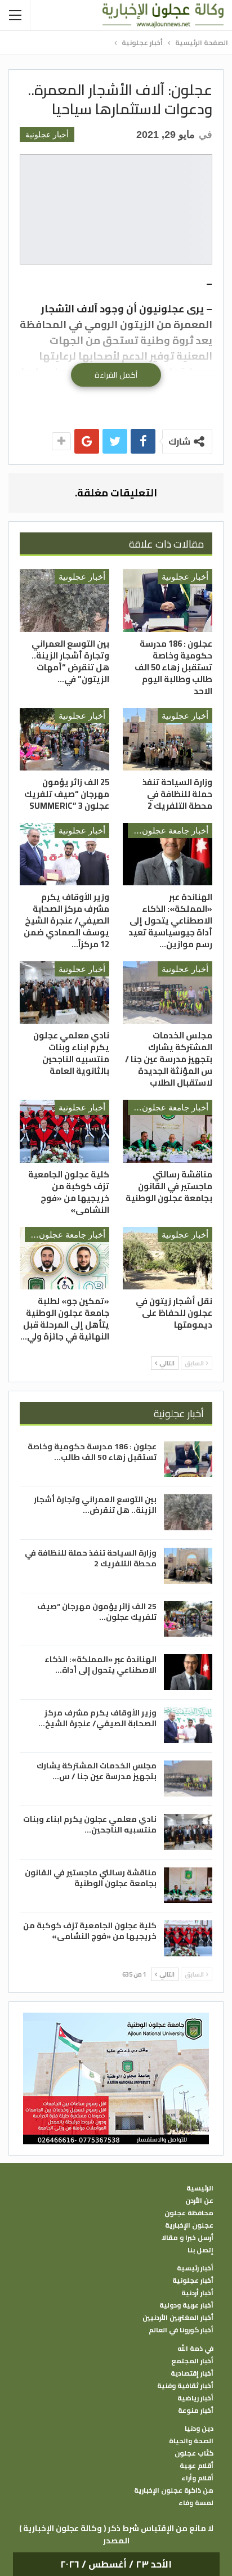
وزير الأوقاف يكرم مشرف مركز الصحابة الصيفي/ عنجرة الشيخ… (97, 1718)
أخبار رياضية (195, 2398)
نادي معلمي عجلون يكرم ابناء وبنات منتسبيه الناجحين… (90, 1824)
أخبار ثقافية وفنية (185, 2386)
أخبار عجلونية (47, 135)
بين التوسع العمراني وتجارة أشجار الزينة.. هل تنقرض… (95, 1505)
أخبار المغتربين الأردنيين (178, 2318)
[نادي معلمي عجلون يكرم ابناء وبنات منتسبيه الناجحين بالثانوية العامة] (64, 993)
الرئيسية (200, 2188)
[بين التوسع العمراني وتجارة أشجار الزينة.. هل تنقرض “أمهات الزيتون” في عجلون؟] (64, 600)
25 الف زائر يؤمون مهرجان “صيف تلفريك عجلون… (97, 1612)
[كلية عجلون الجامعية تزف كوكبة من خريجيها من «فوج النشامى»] (64, 1131)
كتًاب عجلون (194, 2453)
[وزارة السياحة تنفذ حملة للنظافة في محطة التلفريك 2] (168, 739)
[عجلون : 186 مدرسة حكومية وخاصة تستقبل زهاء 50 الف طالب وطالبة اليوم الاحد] (168, 600)
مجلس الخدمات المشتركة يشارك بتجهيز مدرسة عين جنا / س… (97, 1771)
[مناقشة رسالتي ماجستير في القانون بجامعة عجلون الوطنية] (168, 1131)
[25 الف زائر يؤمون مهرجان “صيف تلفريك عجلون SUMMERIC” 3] (64, 739)
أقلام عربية (197, 2466)
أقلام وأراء (197, 2478)
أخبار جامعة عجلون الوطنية (168, 830)
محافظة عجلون (189, 2213)
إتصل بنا (200, 2250)
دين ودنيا (199, 2429)
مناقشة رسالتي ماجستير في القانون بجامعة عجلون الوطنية (91, 1878)
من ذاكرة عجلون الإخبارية (174, 2490)
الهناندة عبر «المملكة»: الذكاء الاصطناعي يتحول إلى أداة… (101, 1665)
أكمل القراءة (116, 375)
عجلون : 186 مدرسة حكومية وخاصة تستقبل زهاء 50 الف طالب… (92, 1452)
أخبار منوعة (196, 2411)
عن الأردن (199, 2201)
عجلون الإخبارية (189, 2225)
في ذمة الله (195, 2349)
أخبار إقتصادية (192, 2373)
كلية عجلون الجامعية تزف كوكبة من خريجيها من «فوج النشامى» (90, 1931)
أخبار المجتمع (192, 2361)
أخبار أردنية (197, 2293)
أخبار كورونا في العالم (181, 2330)
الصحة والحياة (191, 2441)
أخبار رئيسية (195, 2268)
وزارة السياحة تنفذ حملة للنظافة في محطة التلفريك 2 (91, 1558)
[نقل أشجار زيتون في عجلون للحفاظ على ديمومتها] (168, 1258)
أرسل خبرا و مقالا (188, 2238)
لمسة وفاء (196, 2503)
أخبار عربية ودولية (186, 2305)
